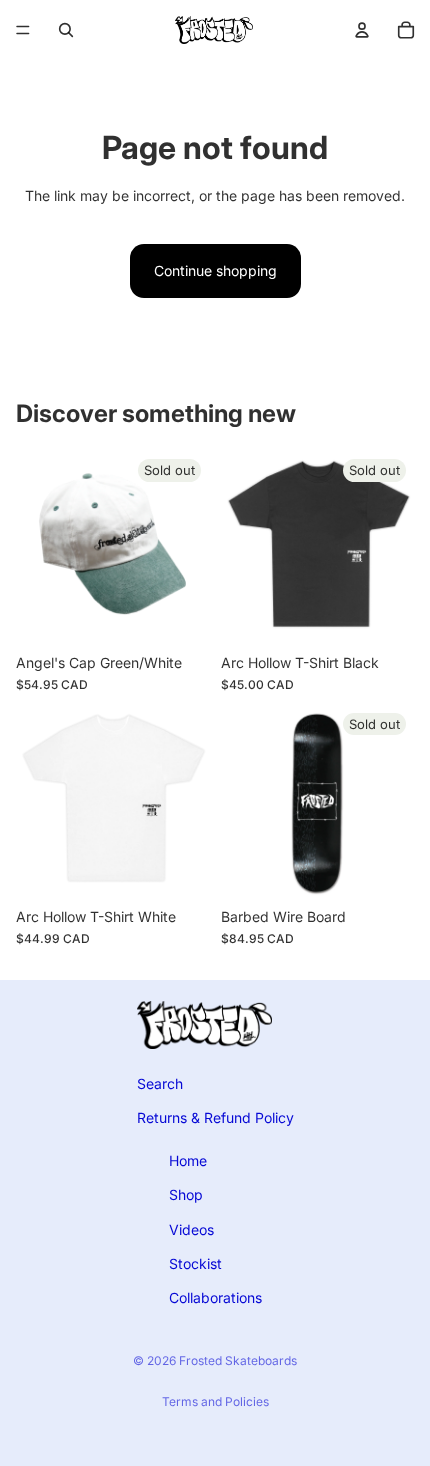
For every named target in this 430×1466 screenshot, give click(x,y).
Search (160, 1083)
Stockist (195, 1263)
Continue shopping (215, 270)
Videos (191, 1228)
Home (188, 1160)
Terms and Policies (215, 1401)
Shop (186, 1194)
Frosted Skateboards (238, 1360)
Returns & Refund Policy (215, 1117)
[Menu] (23, 30)
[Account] (362, 30)
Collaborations (215, 1297)
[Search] (66, 30)
